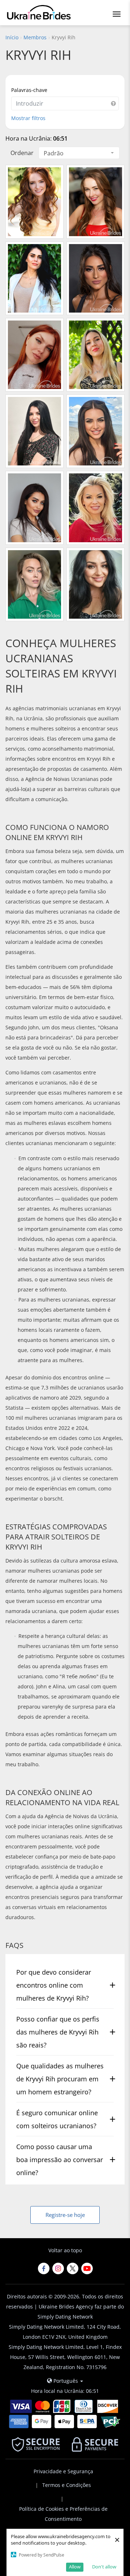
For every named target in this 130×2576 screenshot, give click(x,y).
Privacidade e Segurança (63, 2471)
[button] (113, 103)
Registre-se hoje (65, 2215)
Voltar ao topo (65, 2250)
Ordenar (22, 153)
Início (12, 37)
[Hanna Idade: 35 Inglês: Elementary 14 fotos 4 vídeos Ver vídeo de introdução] (96, 431)
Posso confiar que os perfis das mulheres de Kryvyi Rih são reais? (58, 2032)
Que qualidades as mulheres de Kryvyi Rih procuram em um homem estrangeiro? (60, 2079)
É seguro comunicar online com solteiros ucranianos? (57, 2119)
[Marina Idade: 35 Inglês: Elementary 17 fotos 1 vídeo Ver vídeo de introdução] (96, 278)
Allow (75, 2567)
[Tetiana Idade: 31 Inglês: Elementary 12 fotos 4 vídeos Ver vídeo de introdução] (34, 508)
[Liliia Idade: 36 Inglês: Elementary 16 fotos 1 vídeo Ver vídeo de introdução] (34, 431)
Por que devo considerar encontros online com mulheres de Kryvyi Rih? (54, 1985)
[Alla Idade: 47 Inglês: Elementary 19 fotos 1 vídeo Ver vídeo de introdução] (34, 278)
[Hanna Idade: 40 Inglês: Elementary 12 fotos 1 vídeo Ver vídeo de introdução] (34, 355)
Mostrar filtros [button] (28, 118)
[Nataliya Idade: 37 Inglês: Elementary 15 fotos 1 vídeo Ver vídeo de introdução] (96, 202)
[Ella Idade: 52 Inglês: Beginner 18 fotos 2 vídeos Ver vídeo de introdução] (96, 508)
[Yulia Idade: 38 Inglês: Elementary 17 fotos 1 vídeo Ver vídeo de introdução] (34, 202)
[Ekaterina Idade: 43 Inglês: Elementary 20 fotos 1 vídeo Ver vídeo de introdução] (96, 355)
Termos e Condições (67, 2485)
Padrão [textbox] (54, 153)
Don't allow (104, 2567)
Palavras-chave (29, 90)
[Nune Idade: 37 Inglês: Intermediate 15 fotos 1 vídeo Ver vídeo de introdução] (96, 584)
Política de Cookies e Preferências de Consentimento (63, 2514)
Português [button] (66, 2381)
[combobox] (79, 153)
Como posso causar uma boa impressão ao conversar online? (60, 2160)
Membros (35, 37)
